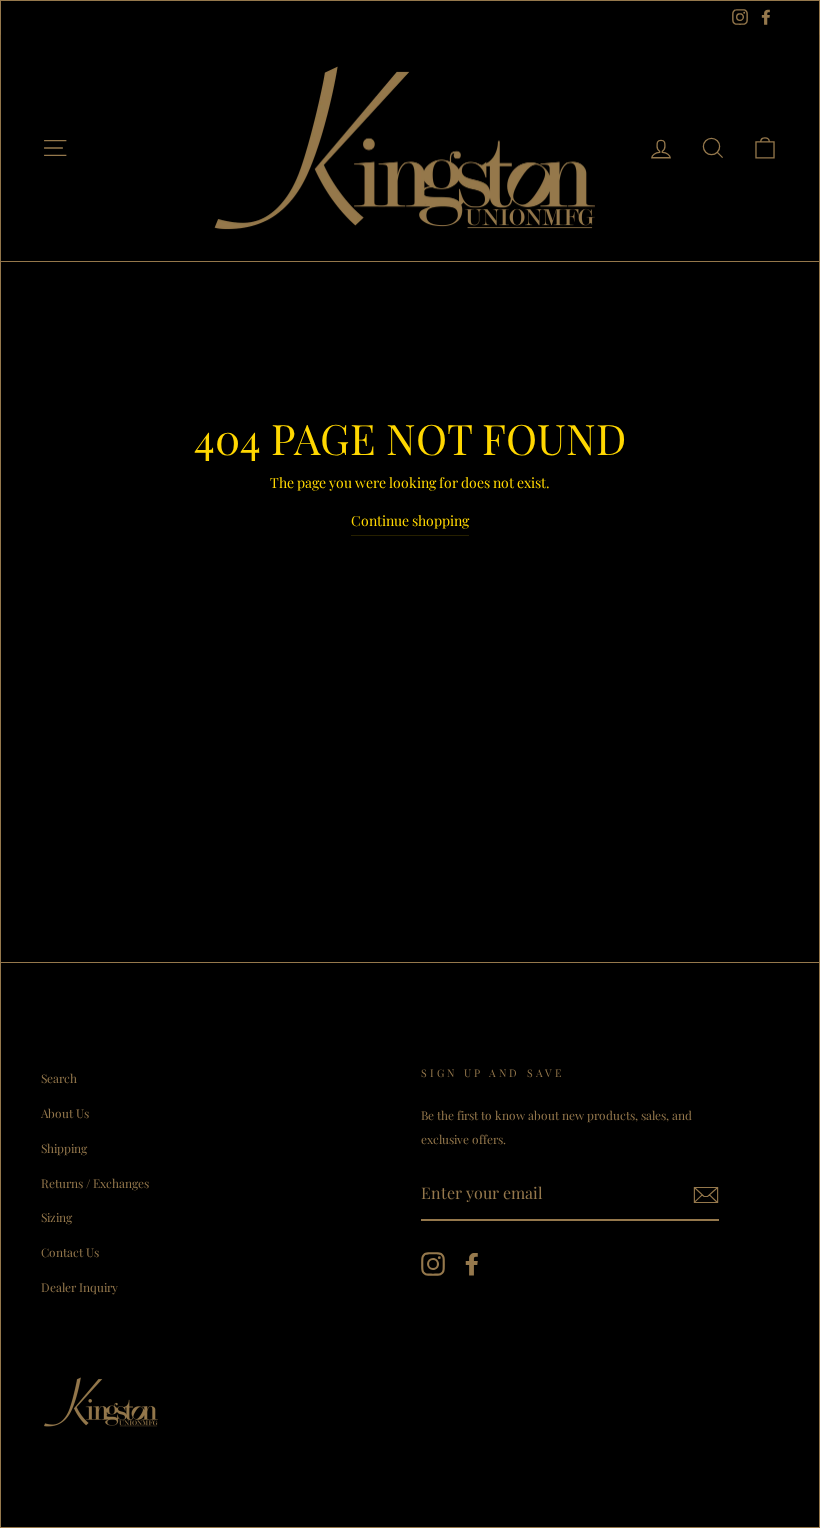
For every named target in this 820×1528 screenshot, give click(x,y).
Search (59, 1078)
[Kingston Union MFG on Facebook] (472, 1263)
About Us (65, 1113)
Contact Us (70, 1252)
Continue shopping (410, 520)
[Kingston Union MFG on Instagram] (433, 1263)
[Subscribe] (706, 1194)
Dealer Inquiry (79, 1287)
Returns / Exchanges (95, 1183)
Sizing (56, 1217)
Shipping (64, 1148)
